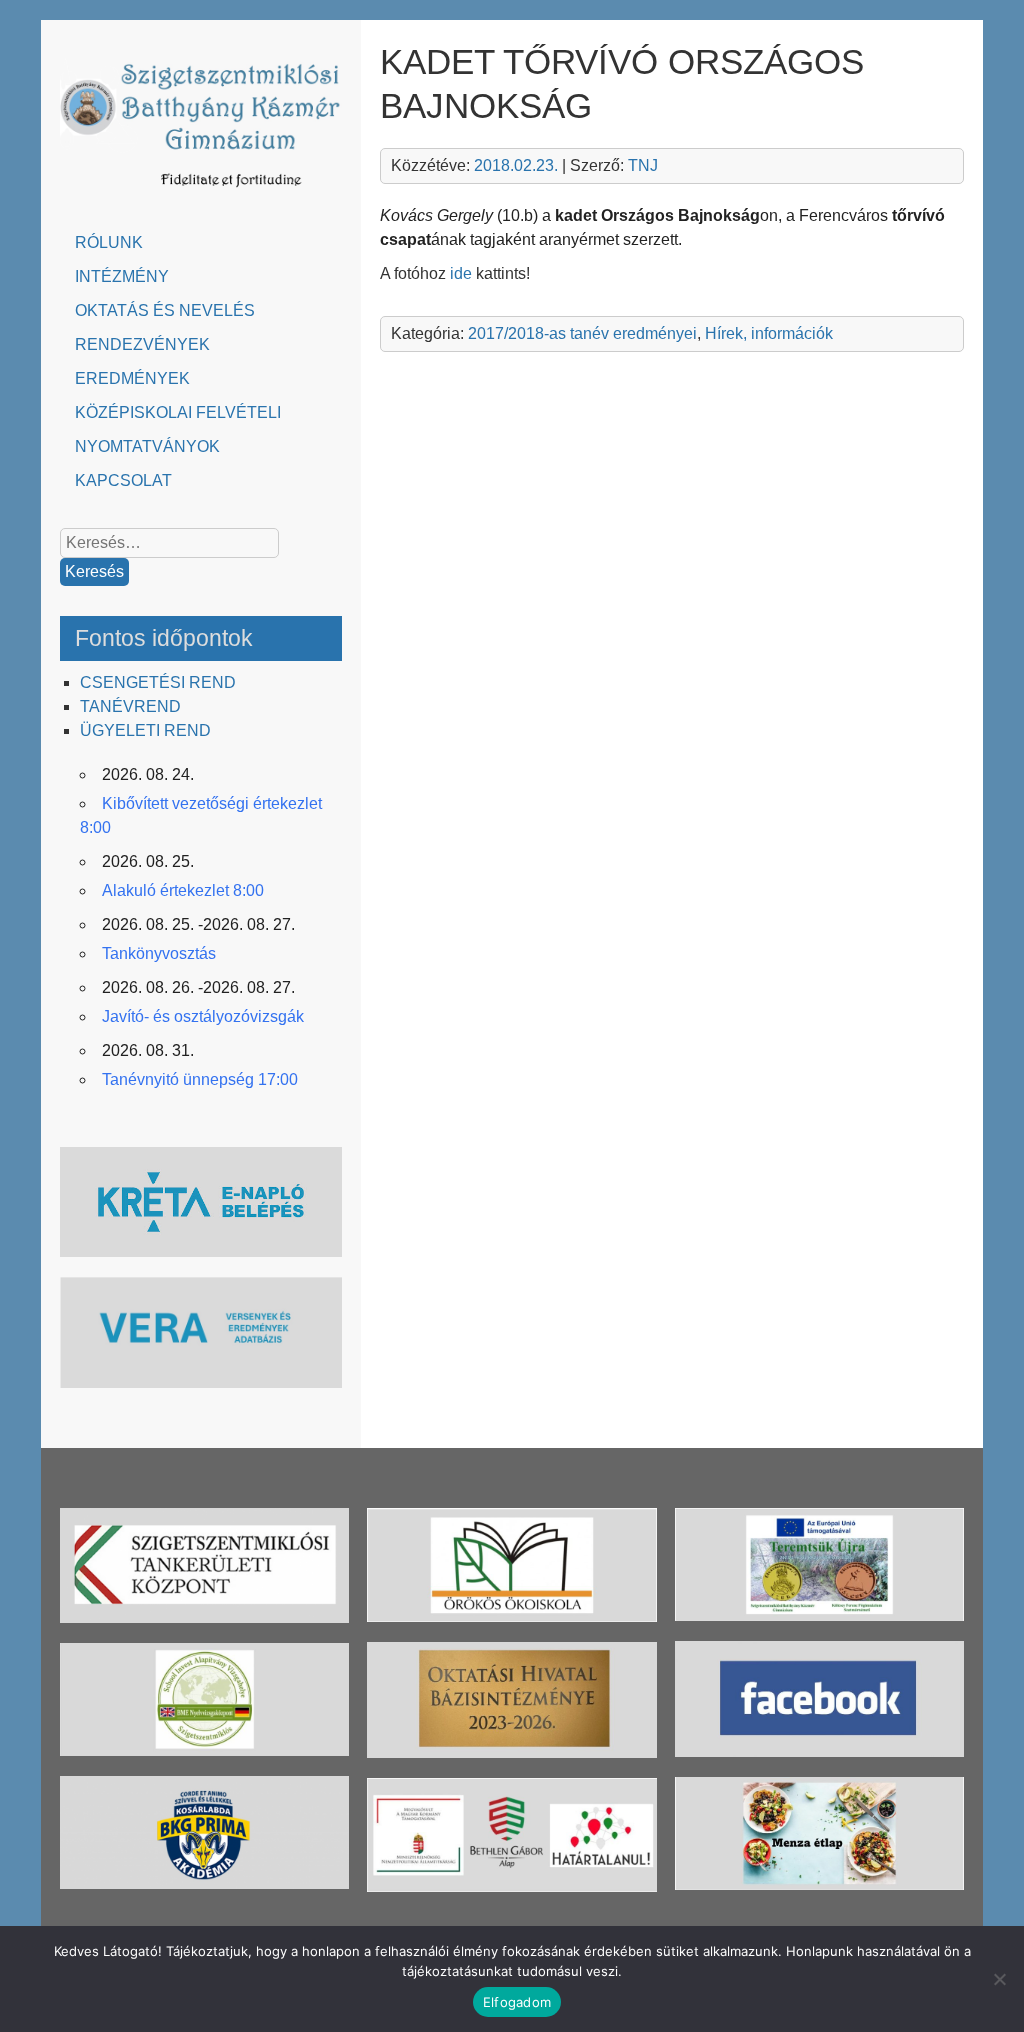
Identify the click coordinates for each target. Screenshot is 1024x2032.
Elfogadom (517, 2002)
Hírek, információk (769, 333)
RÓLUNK (109, 242)
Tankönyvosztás (159, 953)
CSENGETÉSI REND (158, 682)
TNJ (643, 165)
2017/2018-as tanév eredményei (582, 333)
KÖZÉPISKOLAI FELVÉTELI (178, 412)
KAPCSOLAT (123, 480)
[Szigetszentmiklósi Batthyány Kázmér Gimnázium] (201, 193)
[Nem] (999, 1979)
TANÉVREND (130, 706)
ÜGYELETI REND (145, 730)
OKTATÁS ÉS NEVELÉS (165, 310)
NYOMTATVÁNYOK (147, 446)
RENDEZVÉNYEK (142, 344)
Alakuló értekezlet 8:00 (183, 890)
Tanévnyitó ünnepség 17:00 (200, 1079)
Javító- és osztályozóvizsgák (203, 1016)
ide (461, 273)
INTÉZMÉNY (122, 276)
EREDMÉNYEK (132, 378)
